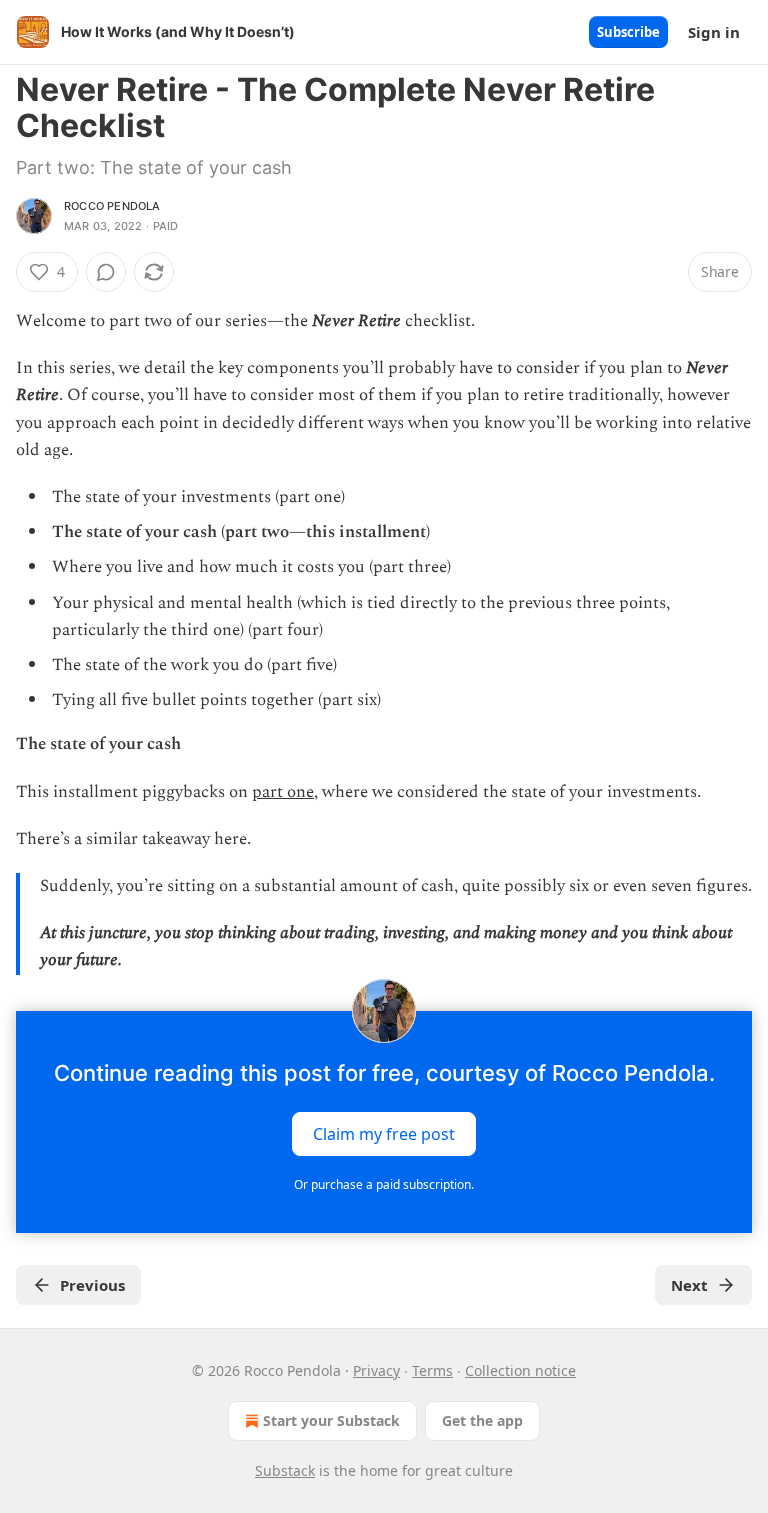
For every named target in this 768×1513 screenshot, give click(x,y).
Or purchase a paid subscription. (384, 1184)
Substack (285, 1470)
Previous (92, 1285)
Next (689, 1285)
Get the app (482, 1420)
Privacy (376, 1370)
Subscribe (628, 32)
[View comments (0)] (106, 272)
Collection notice (520, 1370)
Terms (432, 1370)
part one (283, 792)
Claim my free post (384, 1133)
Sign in (714, 32)
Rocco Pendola (112, 206)
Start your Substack (331, 1420)
